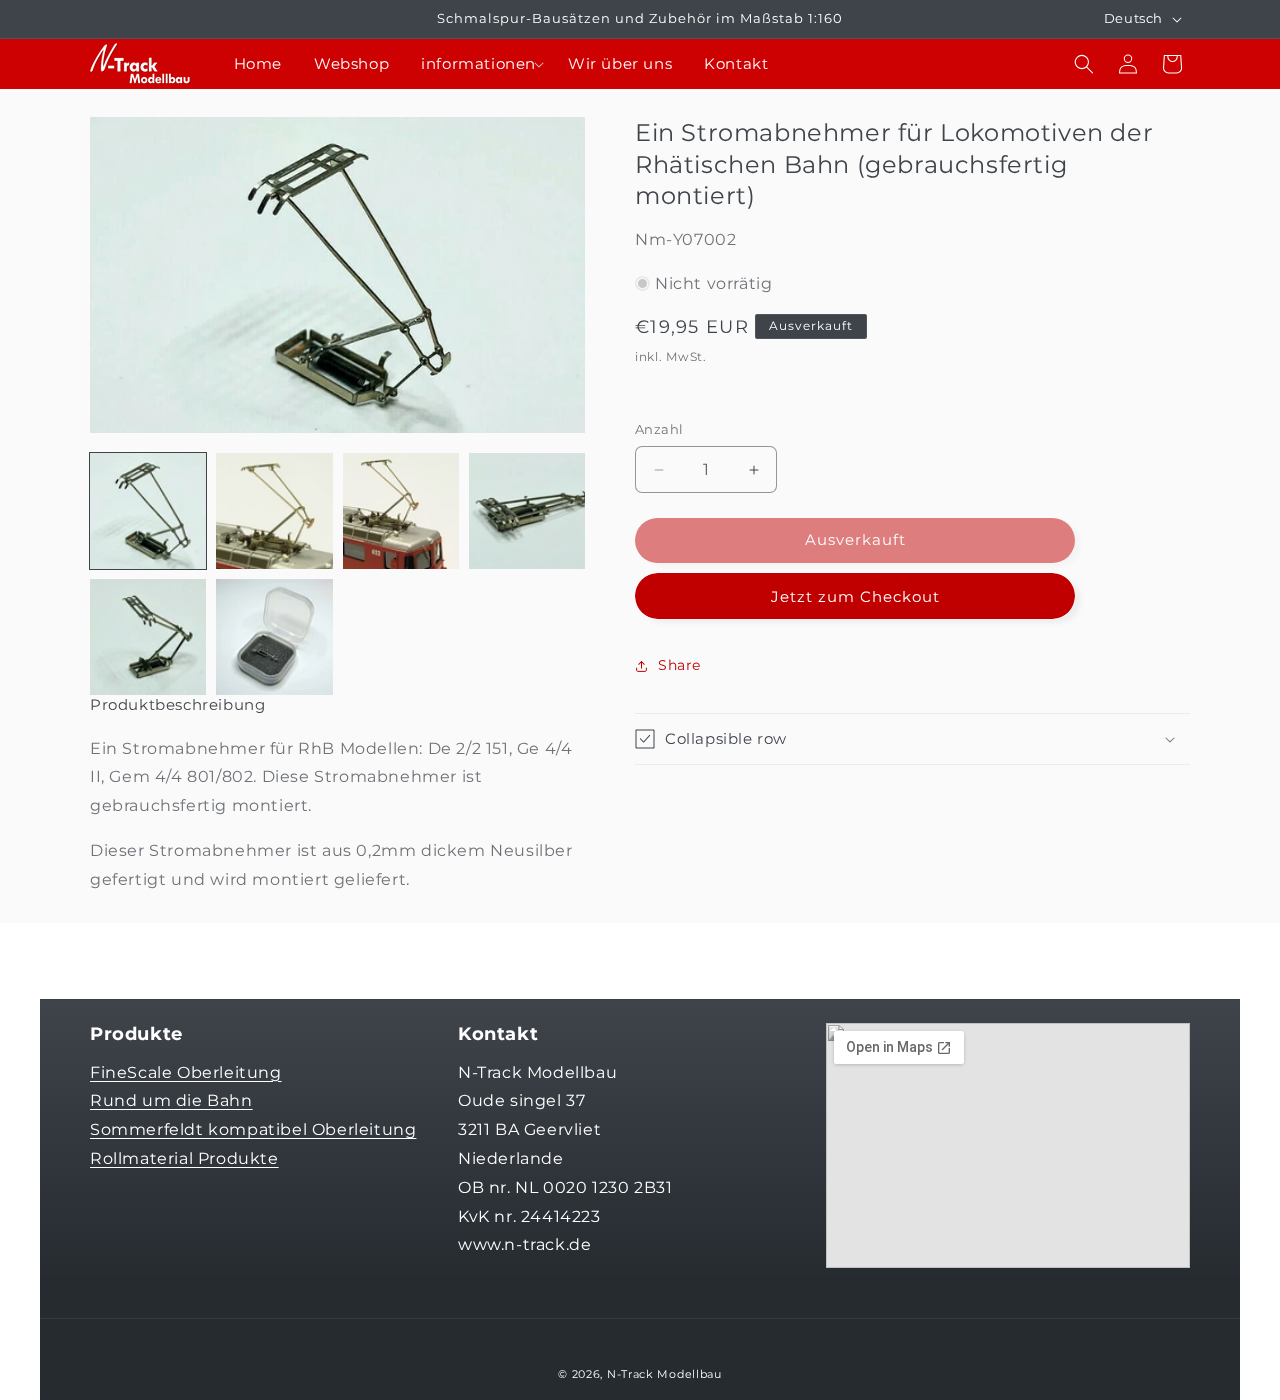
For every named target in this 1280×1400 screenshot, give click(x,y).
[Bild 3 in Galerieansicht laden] (401, 511)
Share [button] (679, 665)
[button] (478, 64)
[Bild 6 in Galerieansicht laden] (274, 637)
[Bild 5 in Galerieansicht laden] (148, 637)
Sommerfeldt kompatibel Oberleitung (253, 1129)
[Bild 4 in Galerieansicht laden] (527, 511)
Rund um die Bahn (171, 1100)
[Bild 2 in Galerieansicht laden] (274, 511)
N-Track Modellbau (664, 1374)
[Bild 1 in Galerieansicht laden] (148, 511)
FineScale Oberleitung (186, 1071)
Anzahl (659, 430)
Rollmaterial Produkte (184, 1157)
